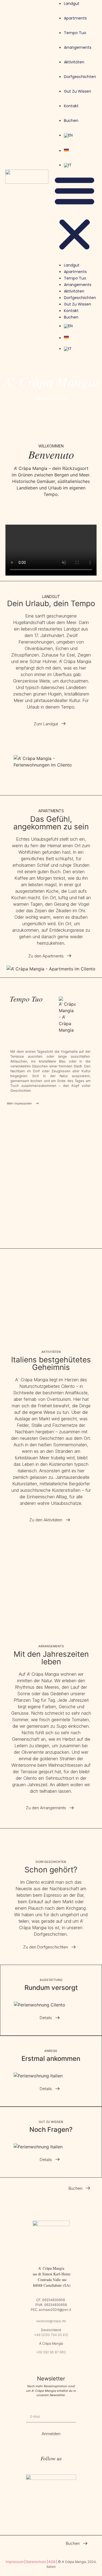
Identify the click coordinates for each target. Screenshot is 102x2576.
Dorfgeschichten (80, 77)
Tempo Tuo (75, 33)
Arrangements (78, 47)
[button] (75, 213)
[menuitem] (80, 135)
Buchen (71, 121)
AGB (52, 2562)
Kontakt (71, 106)
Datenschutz (36, 2562)
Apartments (75, 18)
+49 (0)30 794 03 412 (51, 2335)
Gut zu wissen (78, 91)
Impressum (15, 2562)
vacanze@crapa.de (51, 2321)
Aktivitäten (74, 62)
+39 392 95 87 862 (51, 2352)
